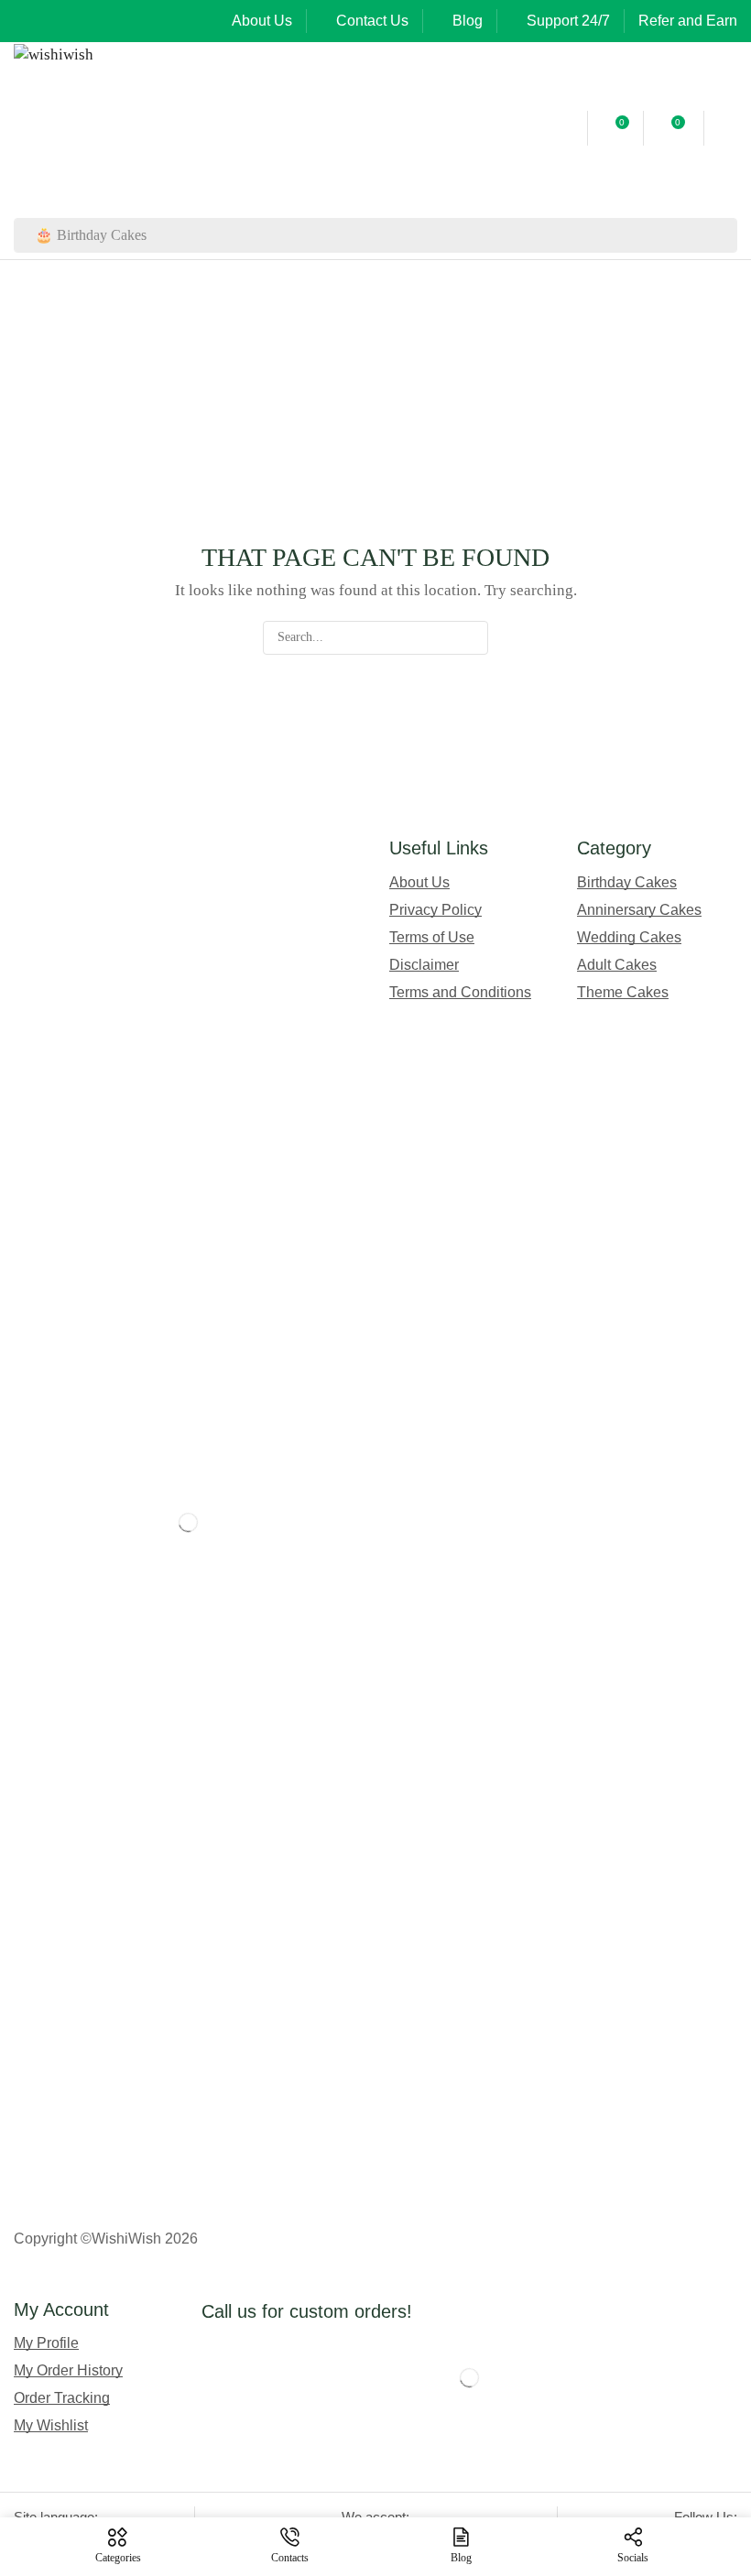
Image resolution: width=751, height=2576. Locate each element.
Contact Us (372, 21)
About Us (262, 21)
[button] (565, 128)
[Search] (720, 235)
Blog (468, 21)
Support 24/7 (568, 21)
